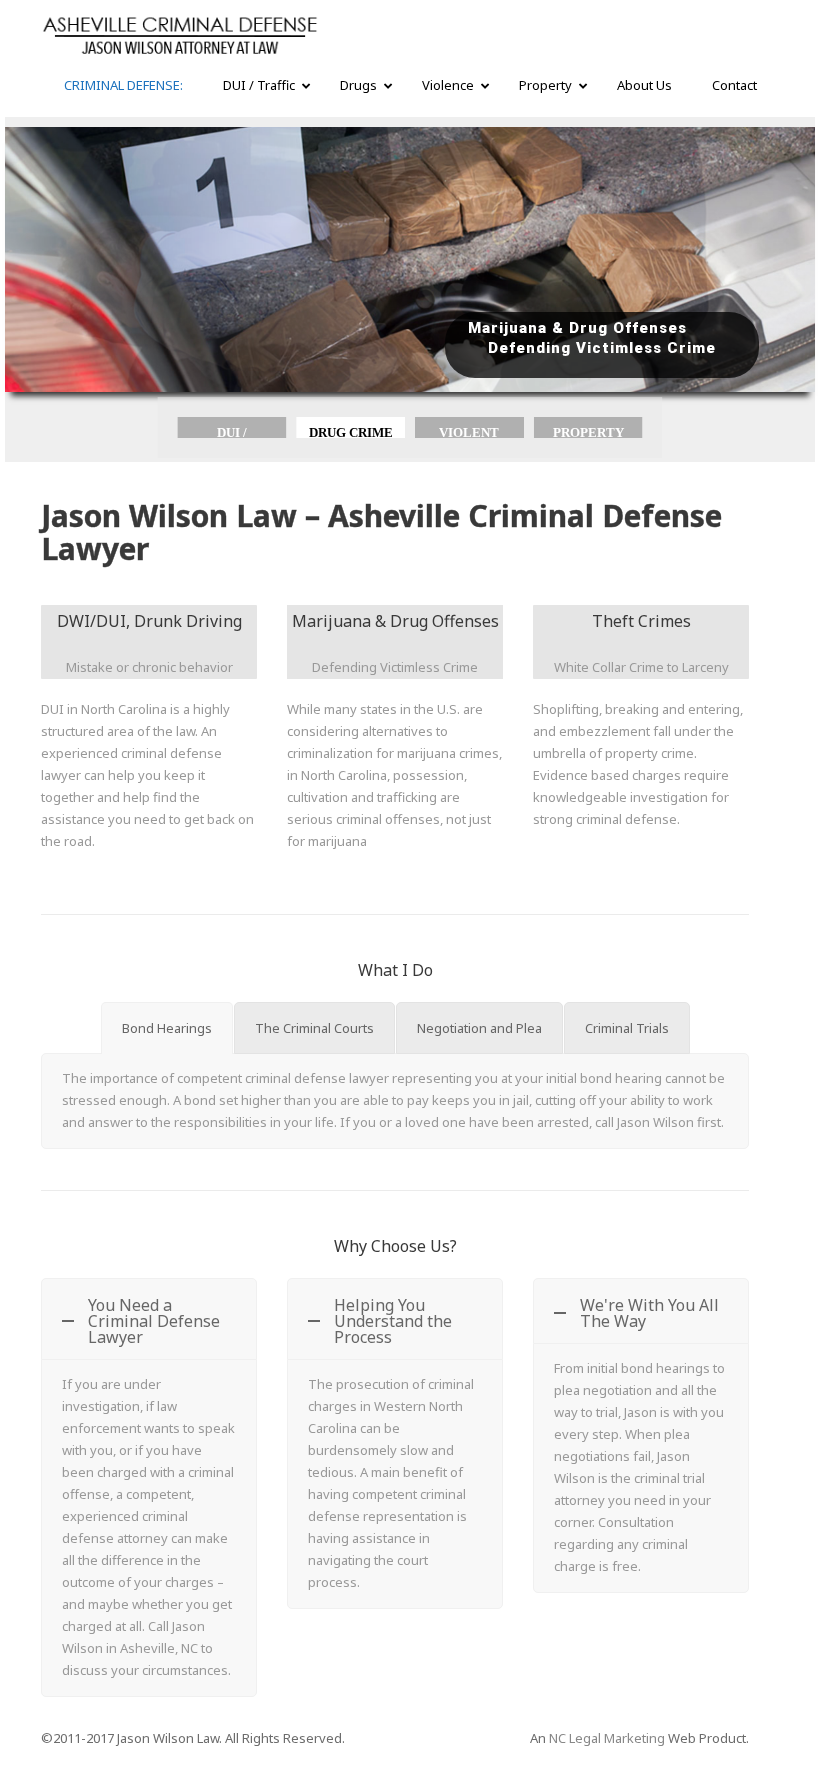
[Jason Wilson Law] (180, 37)
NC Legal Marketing (607, 1738)
